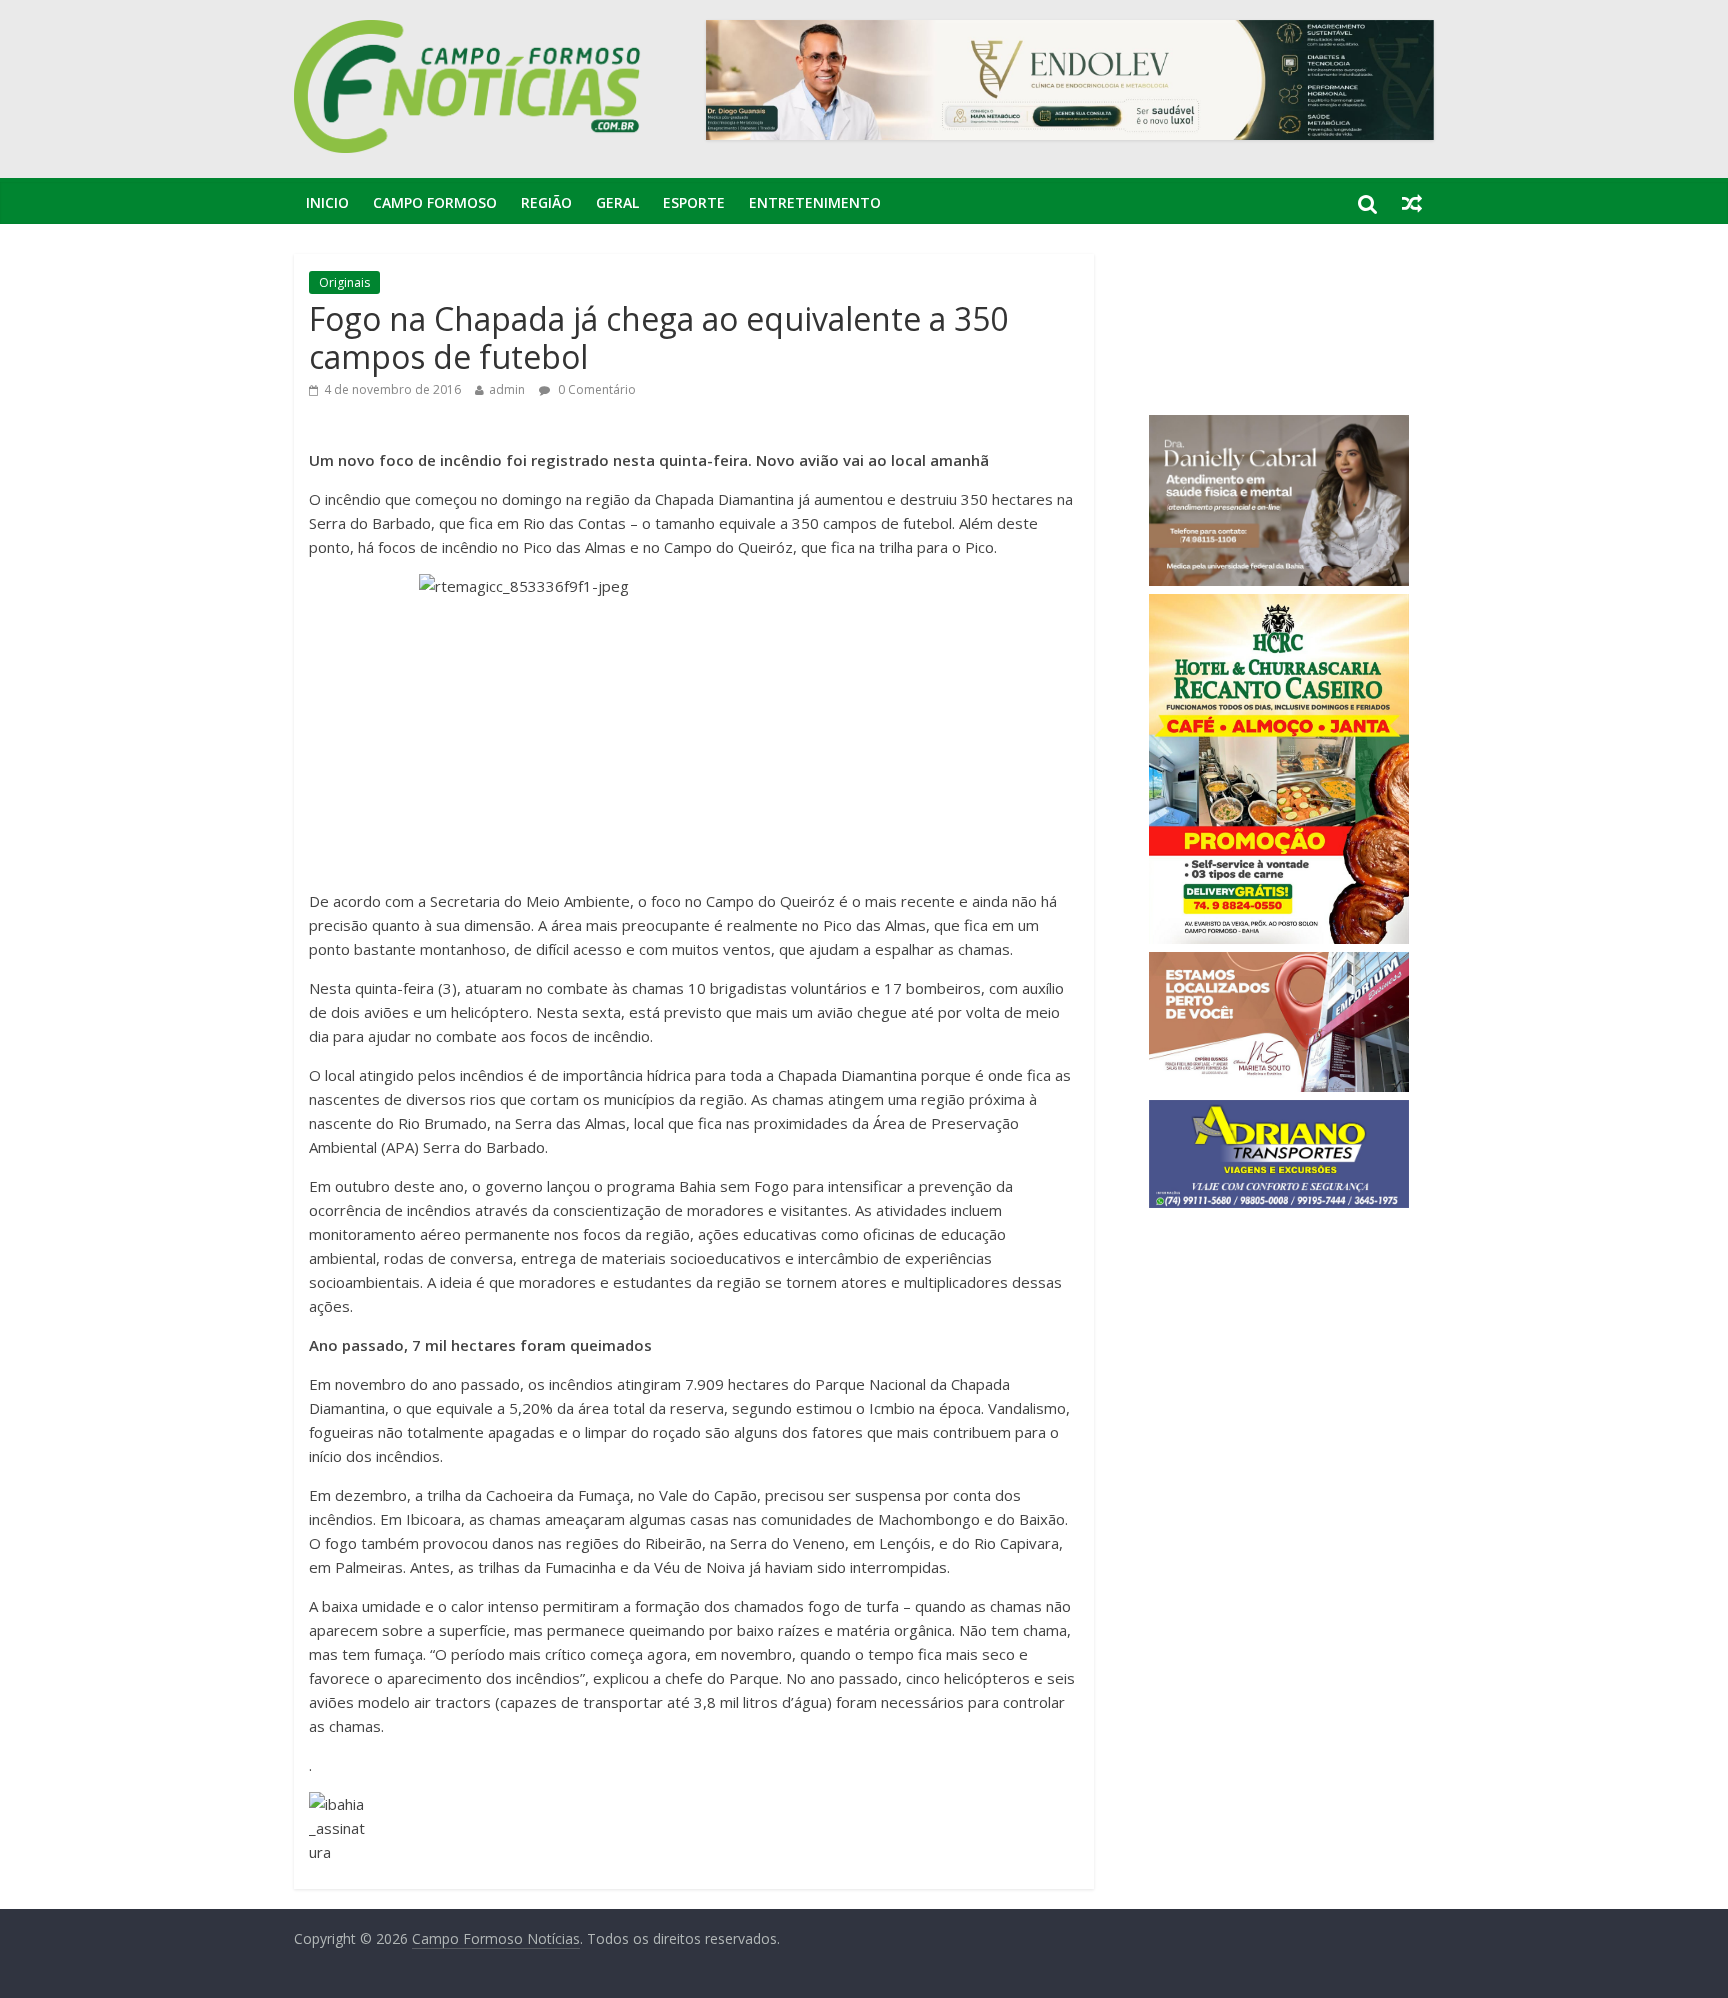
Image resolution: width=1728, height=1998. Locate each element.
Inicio (327, 202)
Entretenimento (815, 202)
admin (507, 389)
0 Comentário (595, 389)
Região (546, 202)
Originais (344, 282)
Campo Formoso (435, 202)
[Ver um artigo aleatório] (1412, 203)
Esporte (694, 202)
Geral (617, 202)
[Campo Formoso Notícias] (469, 32)
